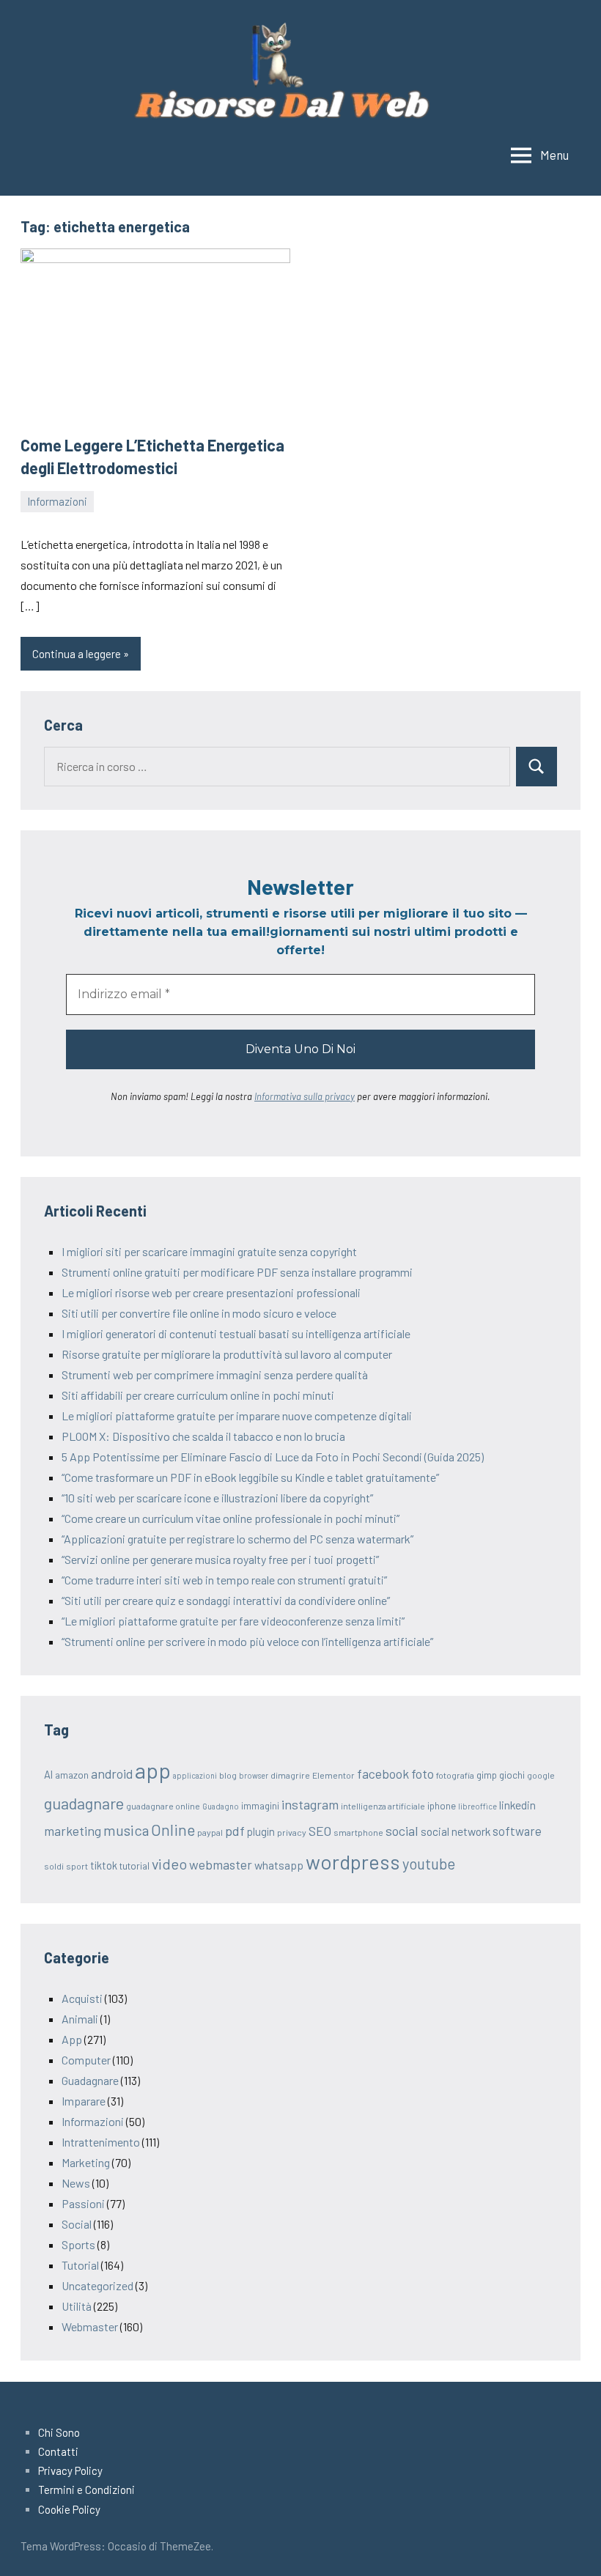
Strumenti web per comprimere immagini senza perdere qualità (215, 1374)
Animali (80, 2019)
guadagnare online (163, 1806)
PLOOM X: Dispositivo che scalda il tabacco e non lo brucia (203, 1436)
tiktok (104, 1865)
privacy (292, 1832)
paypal (210, 1832)
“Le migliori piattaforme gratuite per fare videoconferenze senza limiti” (233, 1621)
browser (254, 1775)
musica (126, 1830)
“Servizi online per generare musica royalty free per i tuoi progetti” (220, 1559)
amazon (72, 1775)
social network (456, 1831)
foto (423, 1774)
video (169, 1864)
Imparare (84, 2101)
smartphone (358, 1832)
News (76, 2183)
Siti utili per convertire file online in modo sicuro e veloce (199, 1313)
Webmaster (90, 2326)
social (402, 1831)
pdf (235, 1831)
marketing (73, 1831)
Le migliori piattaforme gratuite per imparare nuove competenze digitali (237, 1416)
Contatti (58, 2451)
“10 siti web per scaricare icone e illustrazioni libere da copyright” (217, 1498)
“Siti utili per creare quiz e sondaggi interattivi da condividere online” (226, 1600)
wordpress (353, 1861)
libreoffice (478, 1806)
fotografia (455, 1775)
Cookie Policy (69, 2509)
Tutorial (80, 2265)
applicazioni (195, 1775)
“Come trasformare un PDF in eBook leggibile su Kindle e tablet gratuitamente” (250, 1477)
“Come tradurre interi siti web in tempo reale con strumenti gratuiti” (224, 1580)
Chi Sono (59, 2432)
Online (173, 1830)
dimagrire (290, 1775)
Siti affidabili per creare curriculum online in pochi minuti (198, 1395)
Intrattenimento (101, 2142)
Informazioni (57, 501)
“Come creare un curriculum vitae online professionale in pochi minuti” (231, 1518)
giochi (512, 1775)
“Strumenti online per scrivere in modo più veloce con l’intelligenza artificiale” (247, 1641)
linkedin (517, 1805)
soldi (54, 1866)
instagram (310, 1804)
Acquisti (82, 1998)
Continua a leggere (77, 654)
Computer (86, 2060)
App (72, 2039)
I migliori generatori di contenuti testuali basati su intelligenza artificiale (236, 1333)
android (112, 1774)
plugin (261, 1831)
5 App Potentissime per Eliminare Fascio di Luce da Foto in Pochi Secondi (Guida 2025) (273, 1457)
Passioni (83, 2203)
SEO (320, 1831)
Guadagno (221, 1806)
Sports (78, 2244)
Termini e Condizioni (86, 2490)
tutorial (134, 1866)
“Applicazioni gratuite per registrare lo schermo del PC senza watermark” (237, 1539)
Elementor (333, 1775)
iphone (442, 1806)
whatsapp (279, 1865)
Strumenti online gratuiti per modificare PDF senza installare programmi (237, 1272)
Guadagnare (90, 2080)
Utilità (77, 2306)
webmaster (221, 1864)
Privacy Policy (70, 2470)
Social (77, 2224)
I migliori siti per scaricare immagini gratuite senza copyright (209, 1251)
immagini (260, 1806)
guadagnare (84, 1803)
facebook (383, 1774)
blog (228, 1775)
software (517, 1831)
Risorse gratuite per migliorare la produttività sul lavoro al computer (227, 1354)
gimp (487, 1775)
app (153, 1770)
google (541, 1775)
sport (77, 1866)
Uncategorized (97, 2285)
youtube (429, 1864)
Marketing (86, 2162)
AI (48, 1774)
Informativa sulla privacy (305, 1096)
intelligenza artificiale (383, 1806)
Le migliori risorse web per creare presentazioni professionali (211, 1292)
